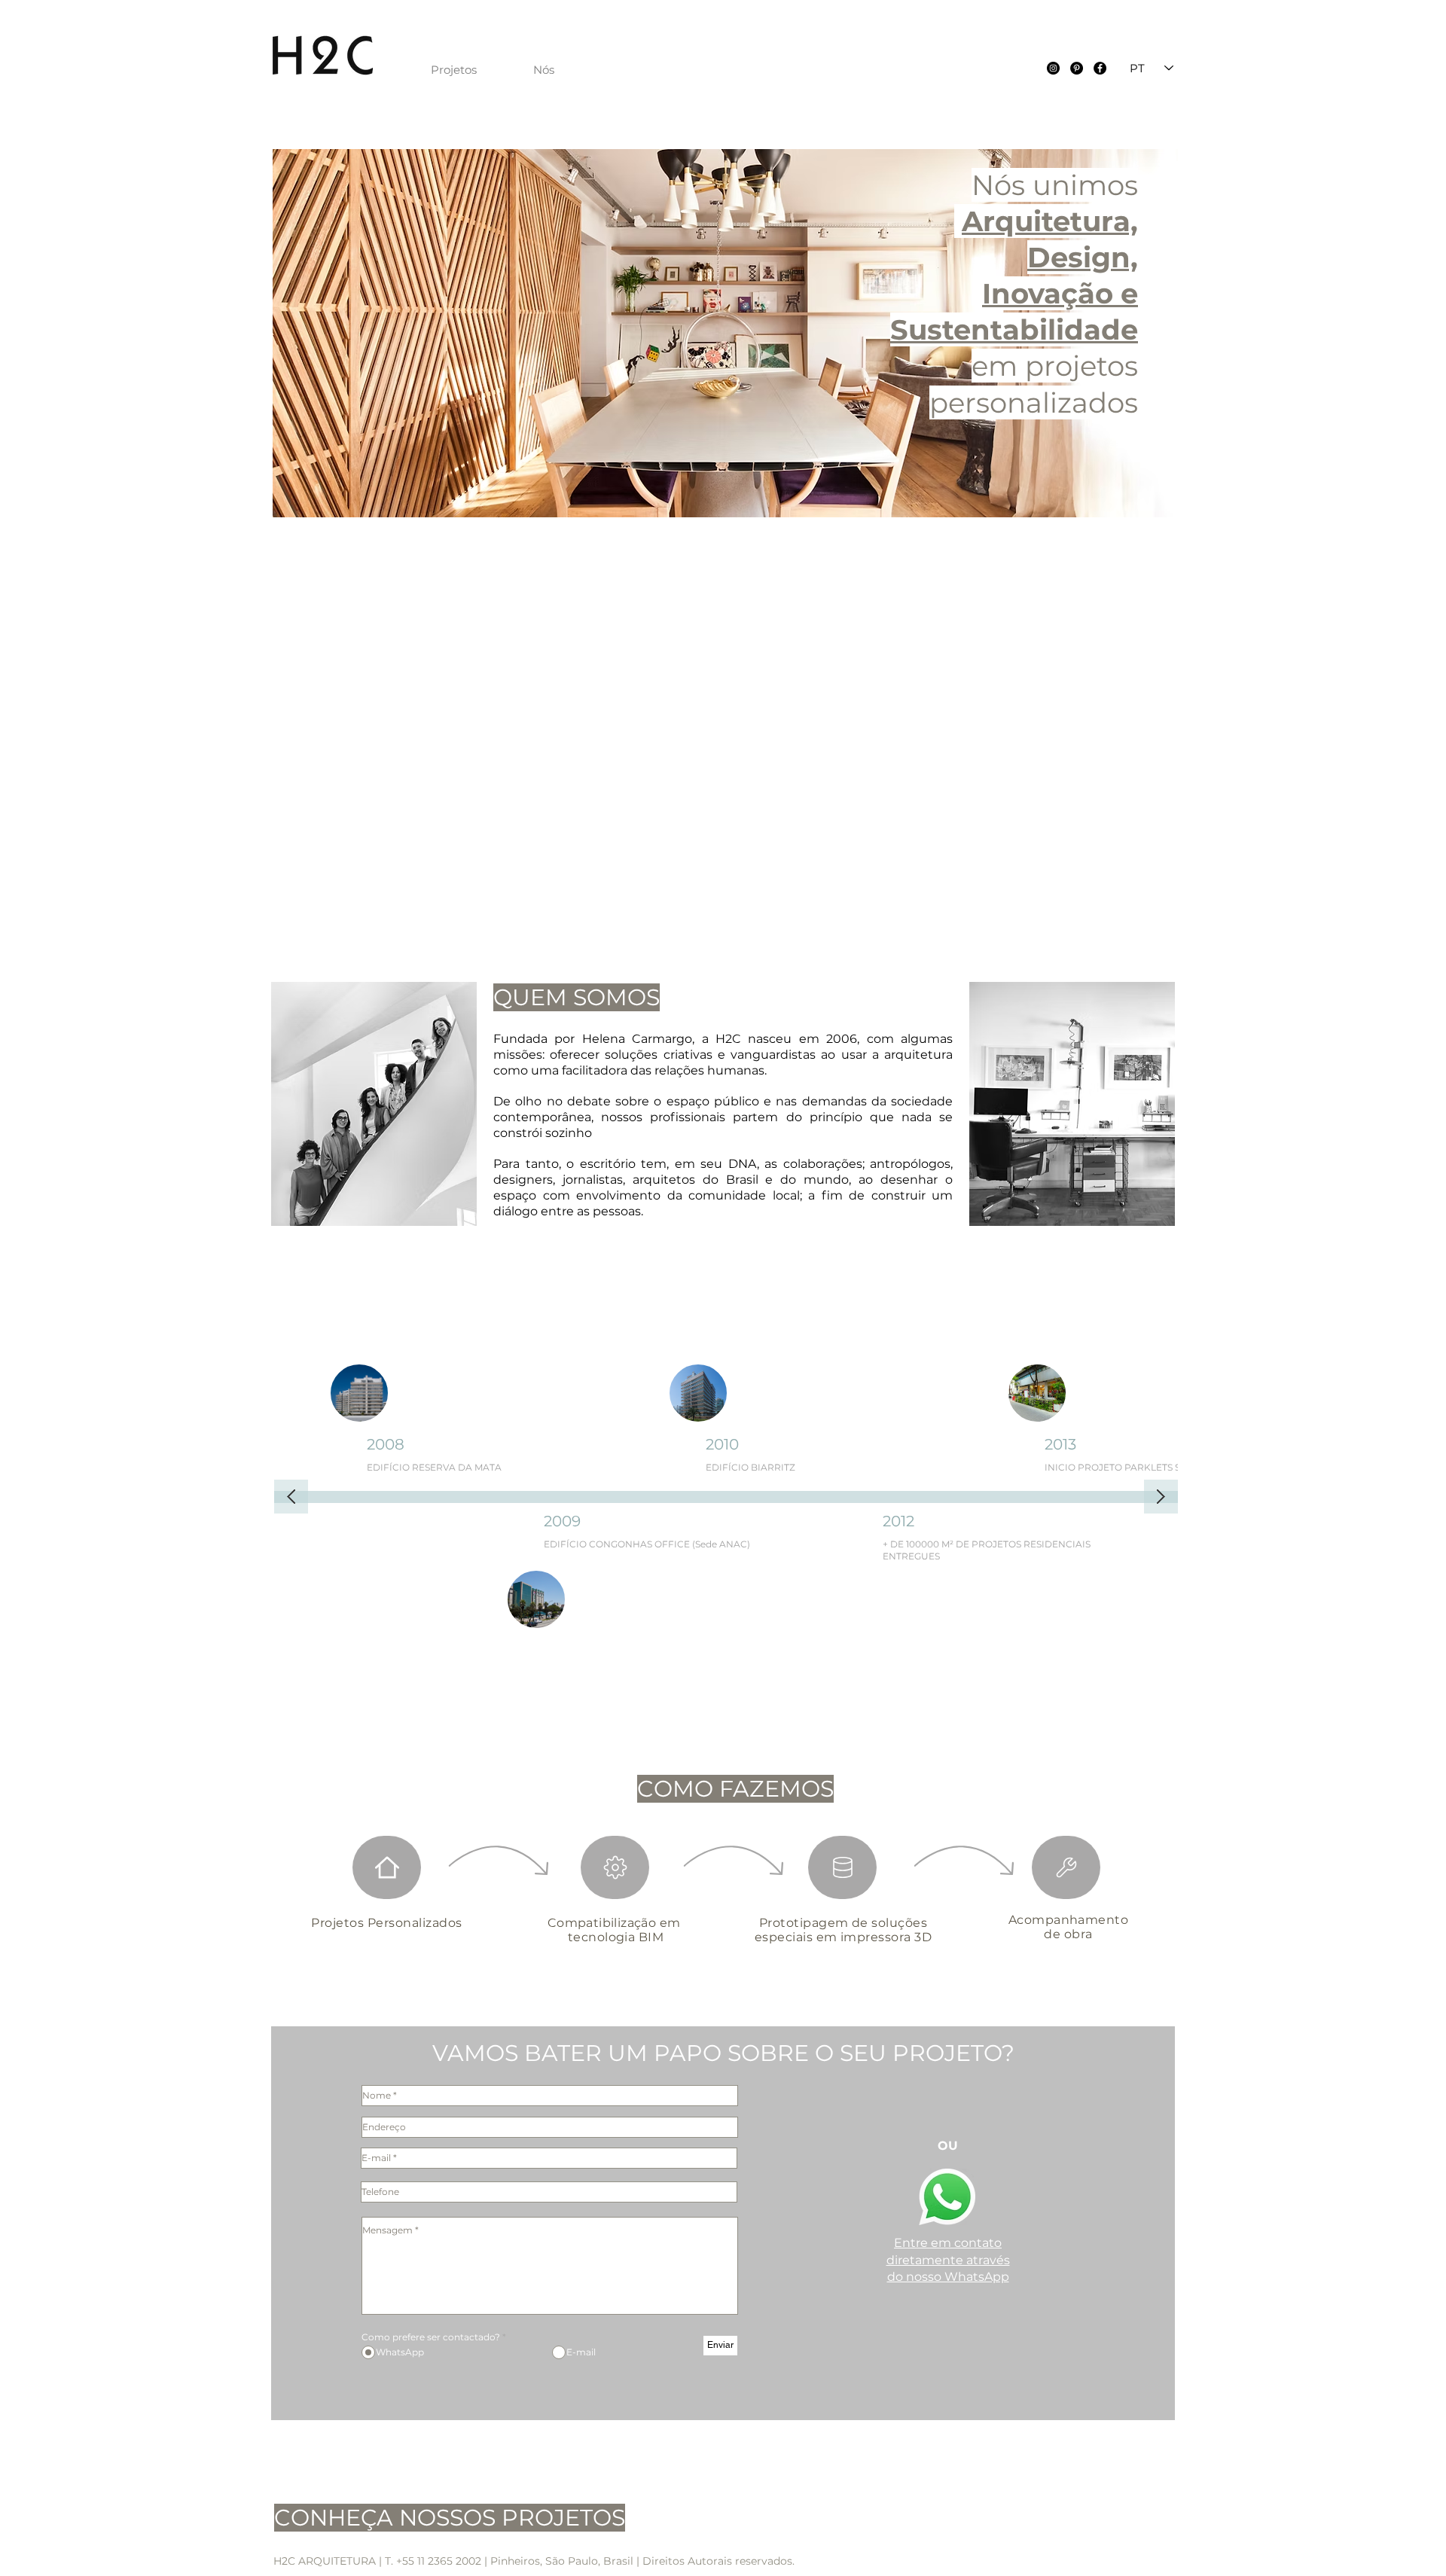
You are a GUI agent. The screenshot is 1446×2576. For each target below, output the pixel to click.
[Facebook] (1100, 68)
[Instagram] (1053, 68)
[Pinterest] (1077, 68)
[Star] (387, 1867)
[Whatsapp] (947, 2197)
